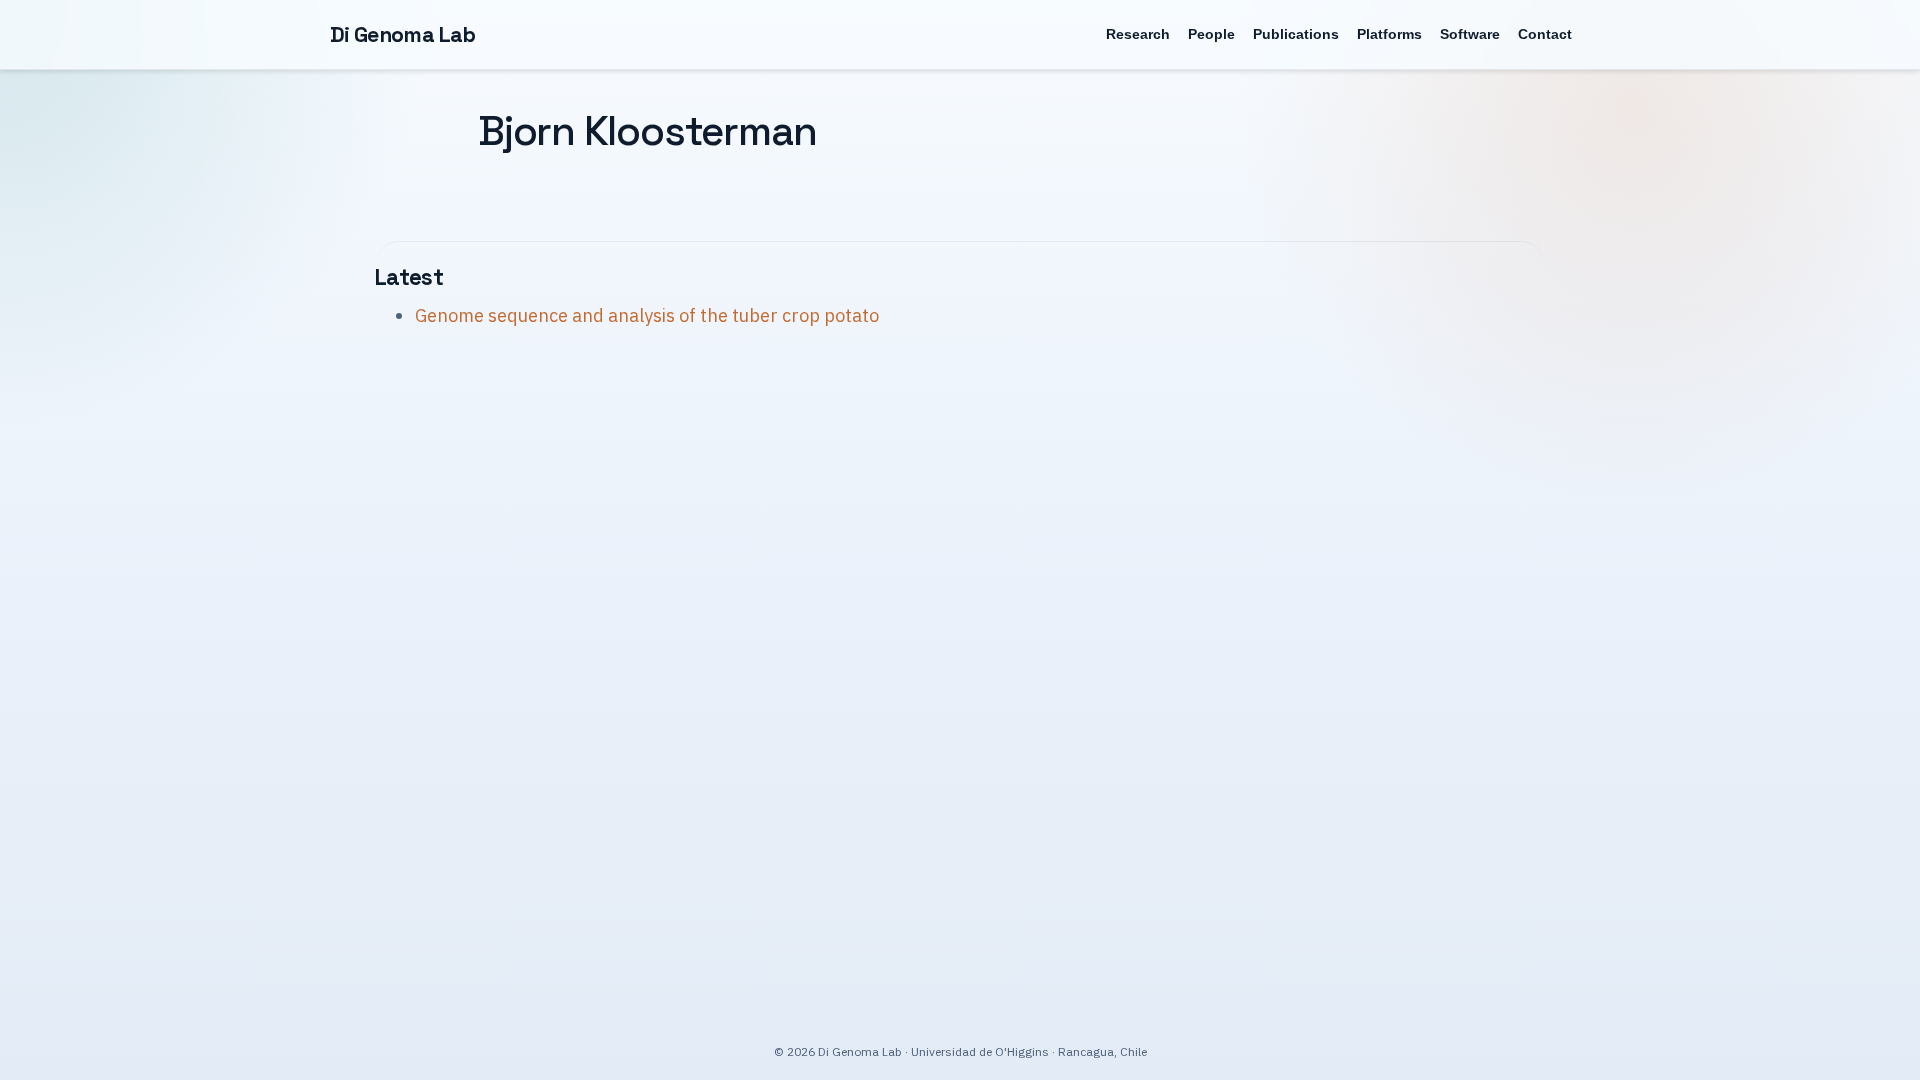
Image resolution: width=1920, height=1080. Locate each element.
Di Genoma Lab (403, 34)
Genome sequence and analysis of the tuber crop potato (647, 315)
